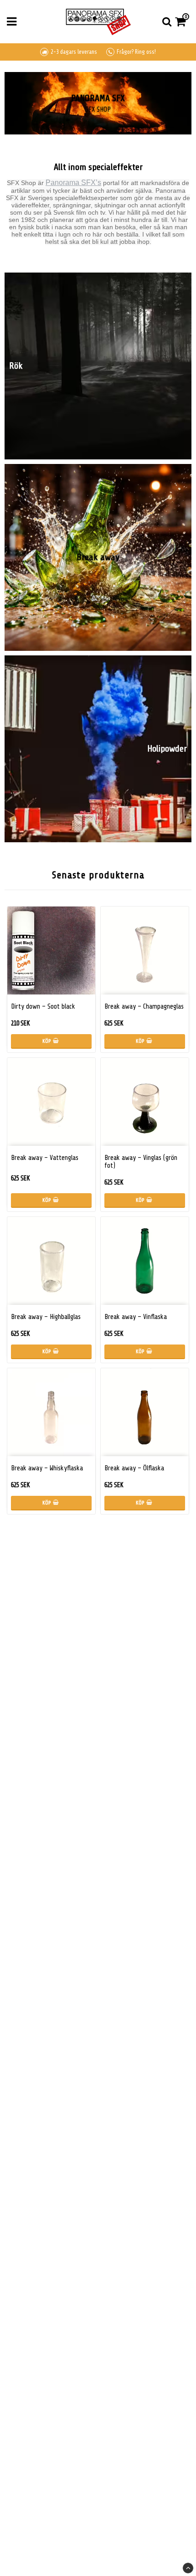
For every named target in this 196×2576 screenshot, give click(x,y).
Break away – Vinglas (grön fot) (141, 1162)
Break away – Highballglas (46, 1317)
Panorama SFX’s (73, 183)
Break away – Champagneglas (144, 1007)
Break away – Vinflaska (136, 1317)
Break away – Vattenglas (45, 1158)
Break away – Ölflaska (134, 1468)
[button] (182, 22)
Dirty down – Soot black (43, 1007)
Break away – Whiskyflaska (47, 1468)
